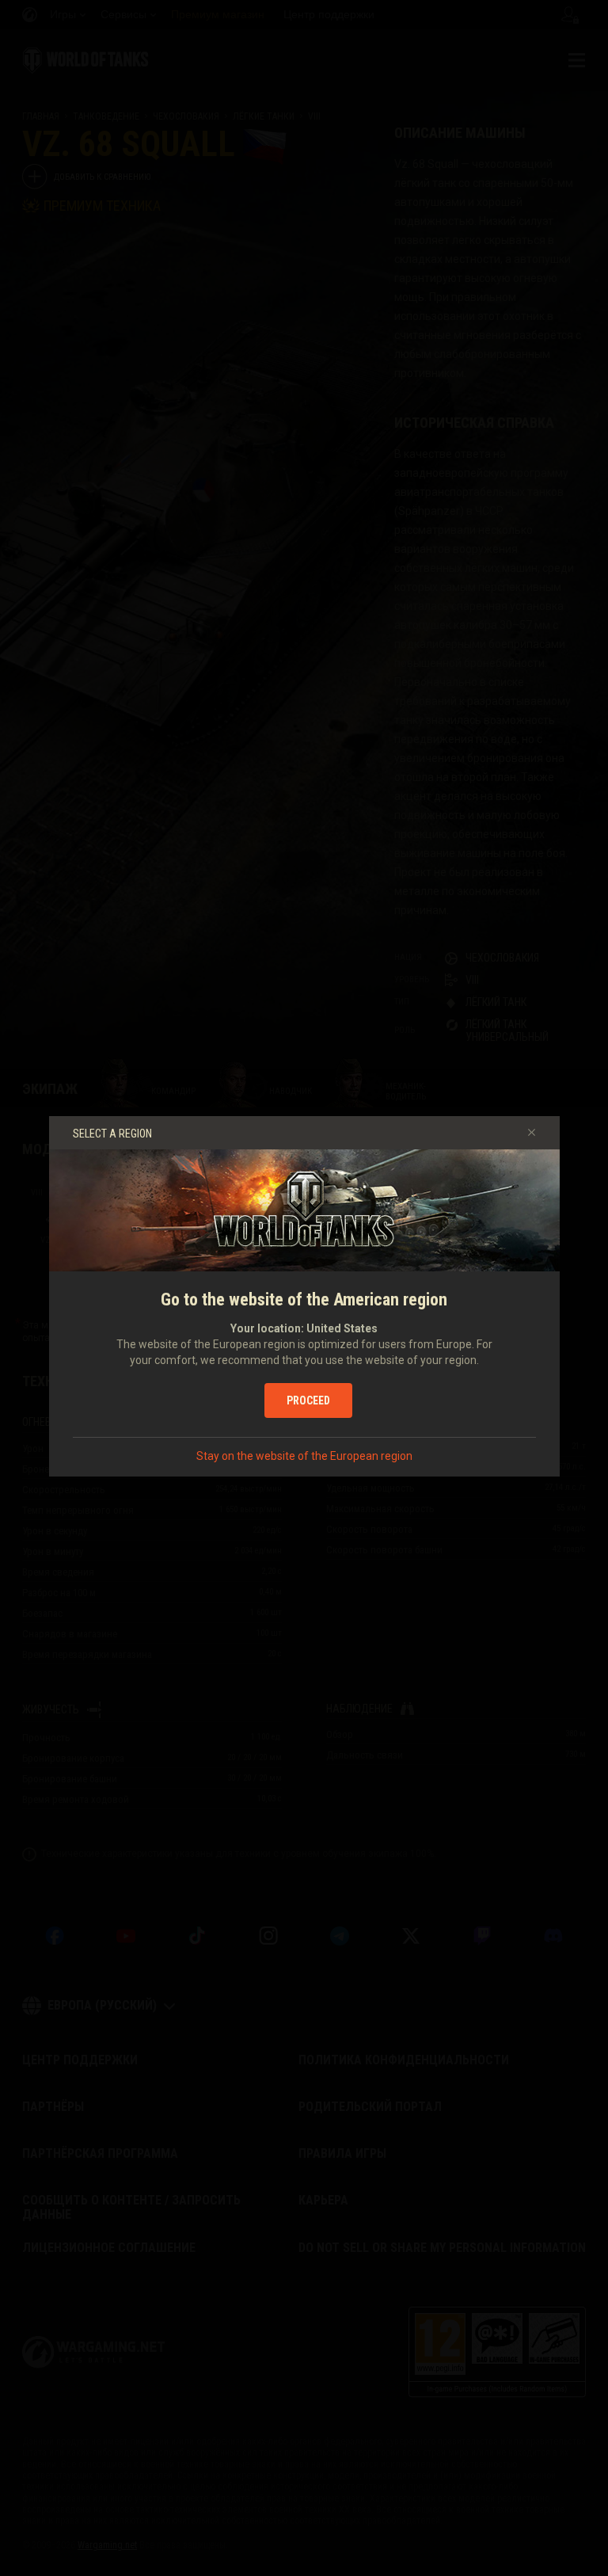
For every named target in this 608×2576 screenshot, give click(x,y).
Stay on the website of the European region (304, 1456)
